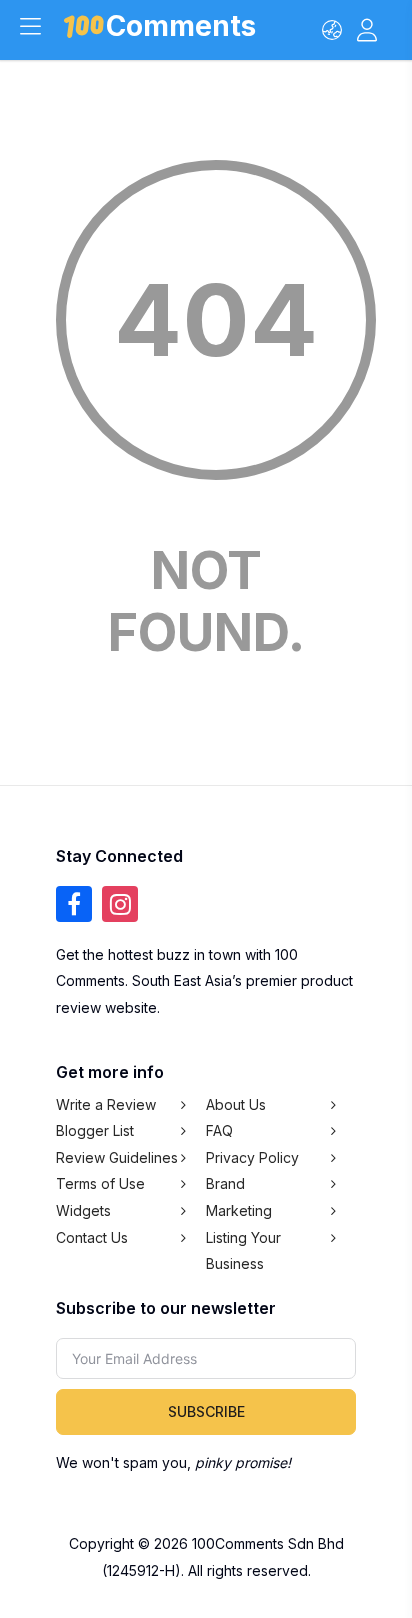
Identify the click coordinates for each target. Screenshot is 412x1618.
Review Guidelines (117, 1157)
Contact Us (92, 1237)
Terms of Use (100, 1183)
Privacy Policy (252, 1157)
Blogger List (95, 1130)
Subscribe (206, 1411)
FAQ (219, 1130)
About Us (236, 1104)
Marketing (239, 1210)
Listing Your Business (243, 1251)
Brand (225, 1183)
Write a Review (106, 1104)
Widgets (83, 1210)
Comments (181, 29)
